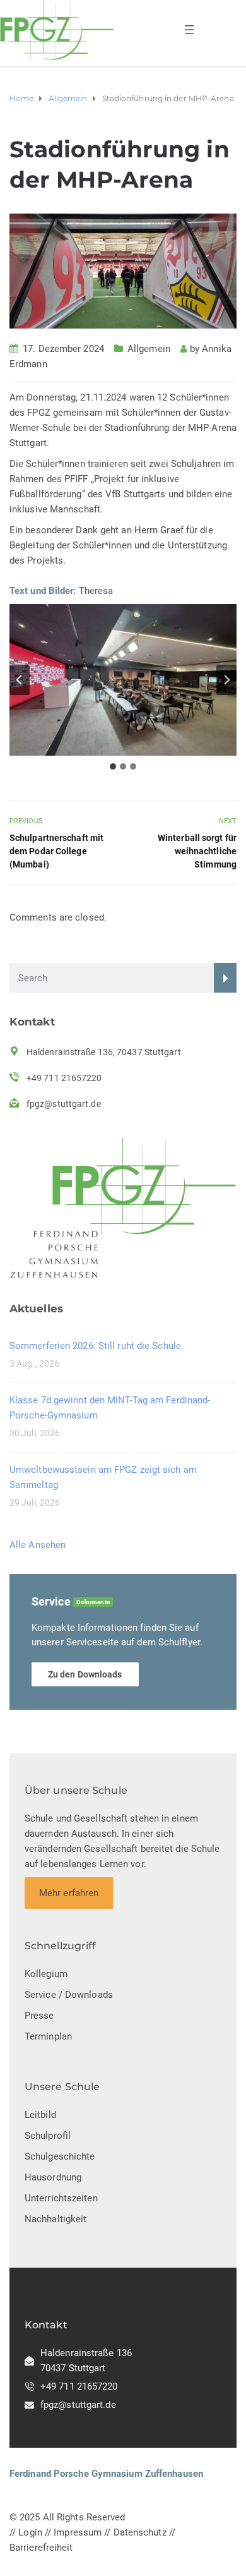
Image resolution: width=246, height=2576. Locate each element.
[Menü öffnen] (189, 30)
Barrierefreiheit (41, 2548)
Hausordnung (53, 2177)
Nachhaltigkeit (56, 2219)
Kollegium (46, 1974)
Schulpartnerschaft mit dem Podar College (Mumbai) (56, 851)
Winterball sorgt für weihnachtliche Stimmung (197, 851)
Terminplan (48, 2036)
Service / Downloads (69, 1995)
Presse (39, 2016)
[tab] (113, 766)
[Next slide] (226, 680)
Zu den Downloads (85, 1674)
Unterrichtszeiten (61, 2198)
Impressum (78, 2532)
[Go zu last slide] (20, 680)
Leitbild (40, 2115)
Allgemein (149, 349)
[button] (123, 680)
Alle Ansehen (38, 1545)
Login (30, 2532)
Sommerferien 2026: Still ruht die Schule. (97, 1346)
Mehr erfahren (69, 1893)
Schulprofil (48, 2136)
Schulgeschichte (60, 2156)
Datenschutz (140, 2532)
